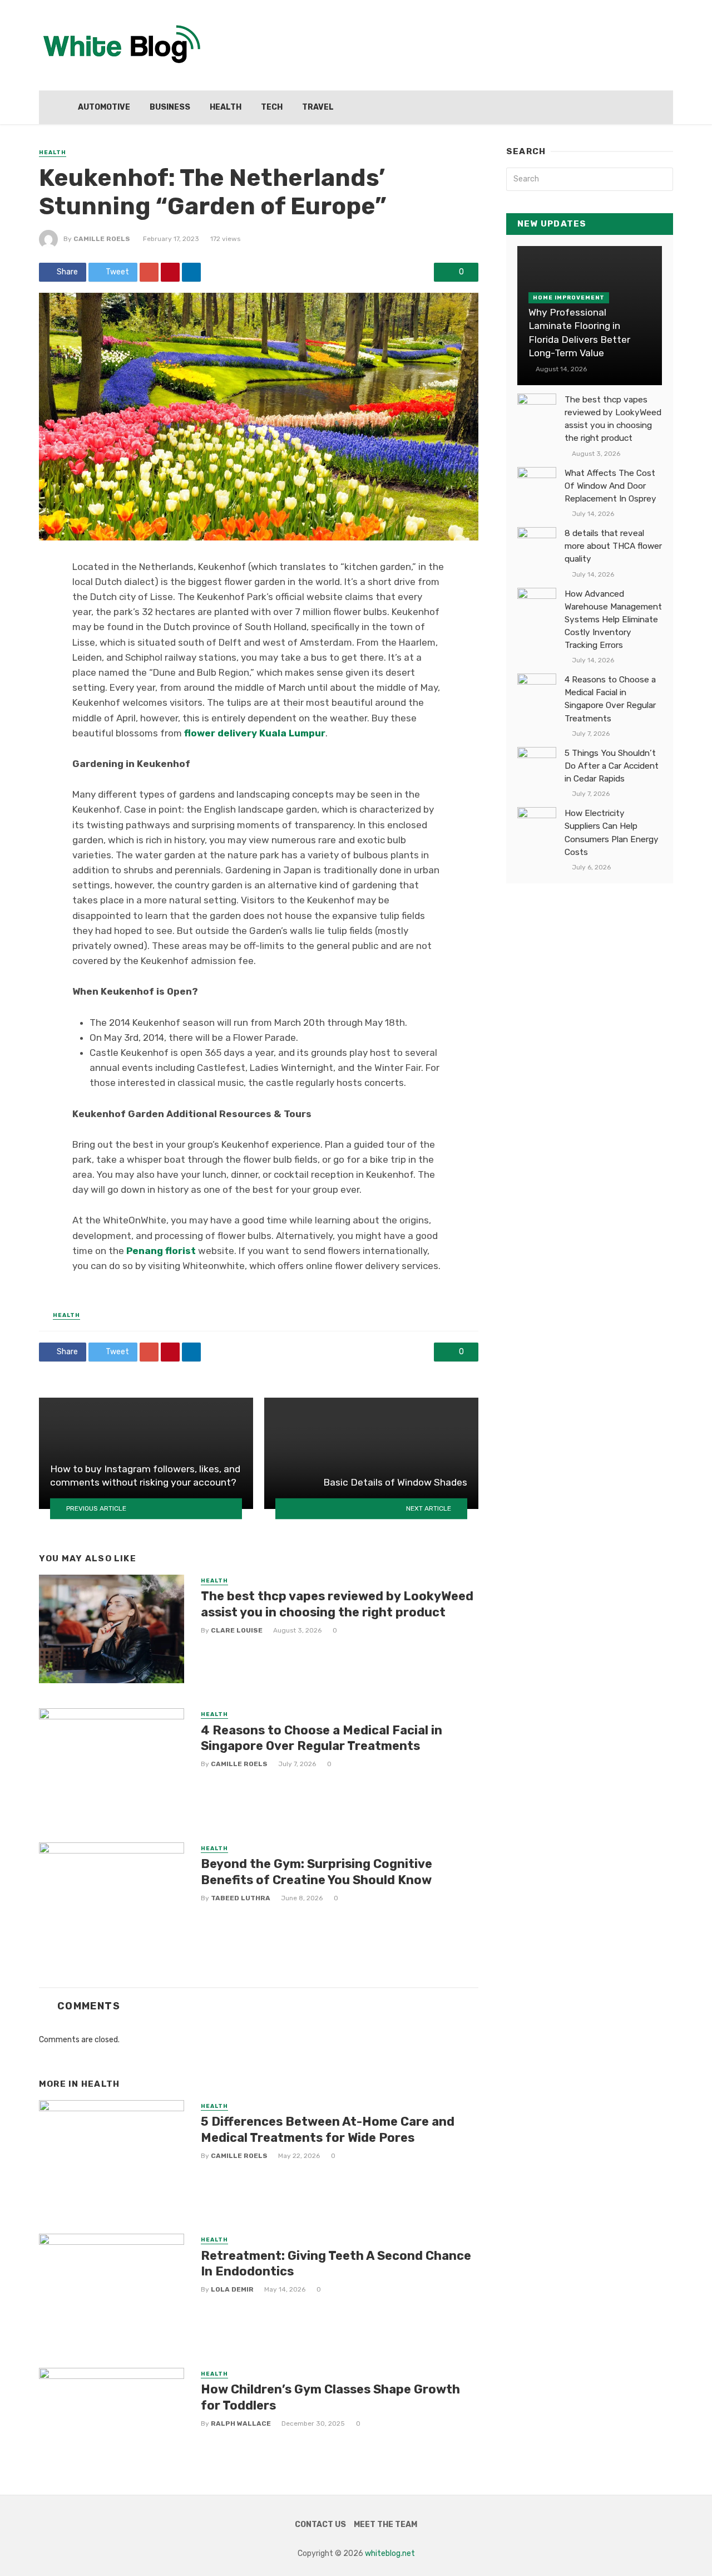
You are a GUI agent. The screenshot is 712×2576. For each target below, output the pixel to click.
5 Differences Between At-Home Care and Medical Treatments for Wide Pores (328, 2129)
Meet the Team (385, 2525)
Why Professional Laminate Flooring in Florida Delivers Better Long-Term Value (579, 333)
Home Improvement (569, 298)
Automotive (104, 107)
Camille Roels (102, 239)
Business (170, 107)
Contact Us (320, 2525)
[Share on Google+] (149, 272)
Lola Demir (232, 2289)
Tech (272, 107)
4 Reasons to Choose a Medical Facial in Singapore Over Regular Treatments (322, 1738)
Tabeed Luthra (241, 1898)
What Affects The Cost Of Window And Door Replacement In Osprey (610, 486)
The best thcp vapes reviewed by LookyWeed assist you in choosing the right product (337, 1604)
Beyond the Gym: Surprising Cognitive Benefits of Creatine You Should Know (317, 1872)
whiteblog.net (390, 2553)
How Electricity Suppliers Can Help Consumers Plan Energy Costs (612, 832)
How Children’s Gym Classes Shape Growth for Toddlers (330, 2397)
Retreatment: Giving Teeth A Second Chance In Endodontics (336, 2263)
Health (226, 107)
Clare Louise (237, 1630)
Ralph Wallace (241, 2423)
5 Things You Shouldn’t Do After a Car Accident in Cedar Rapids (612, 766)
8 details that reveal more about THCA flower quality (613, 546)
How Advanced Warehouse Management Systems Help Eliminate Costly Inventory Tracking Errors (613, 620)
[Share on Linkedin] (191, 272)
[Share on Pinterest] (170, 272)
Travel (318, 107)
